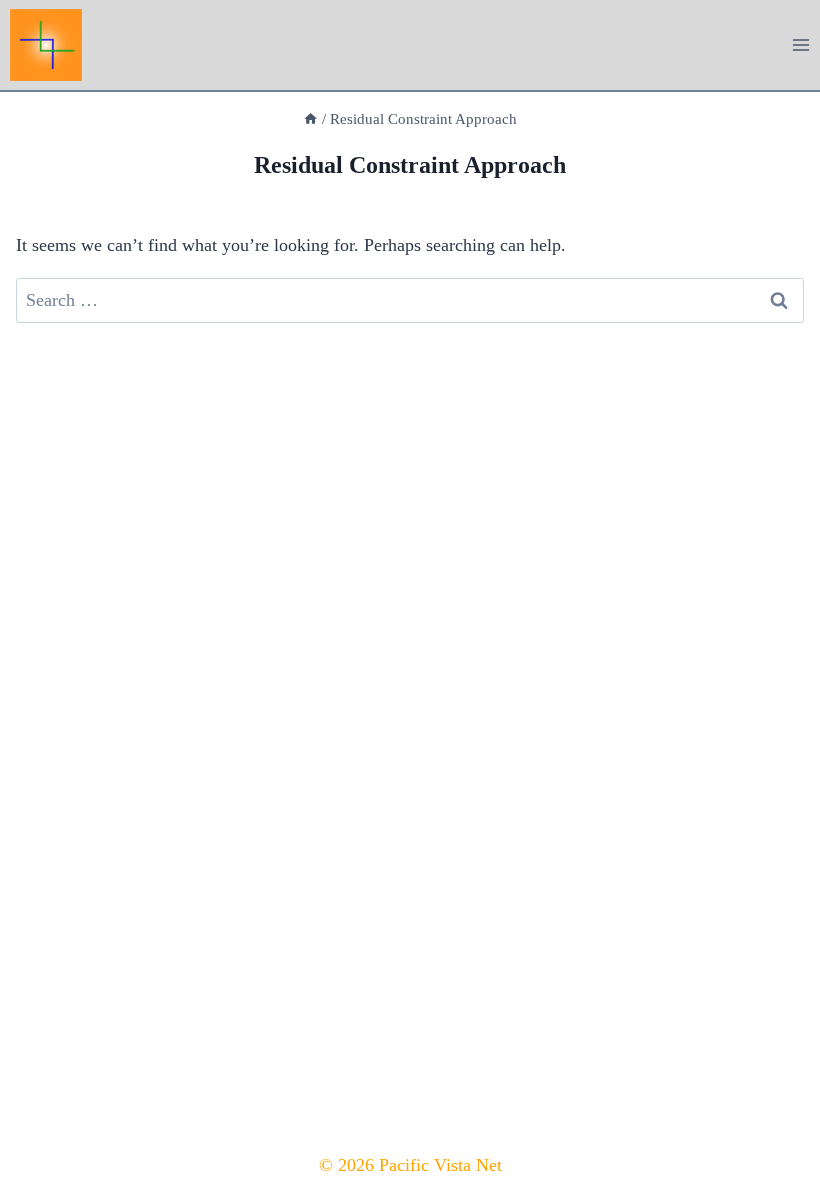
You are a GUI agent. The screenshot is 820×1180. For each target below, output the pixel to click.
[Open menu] (800, 44)
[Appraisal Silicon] (55, 45)
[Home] (310, 118)
